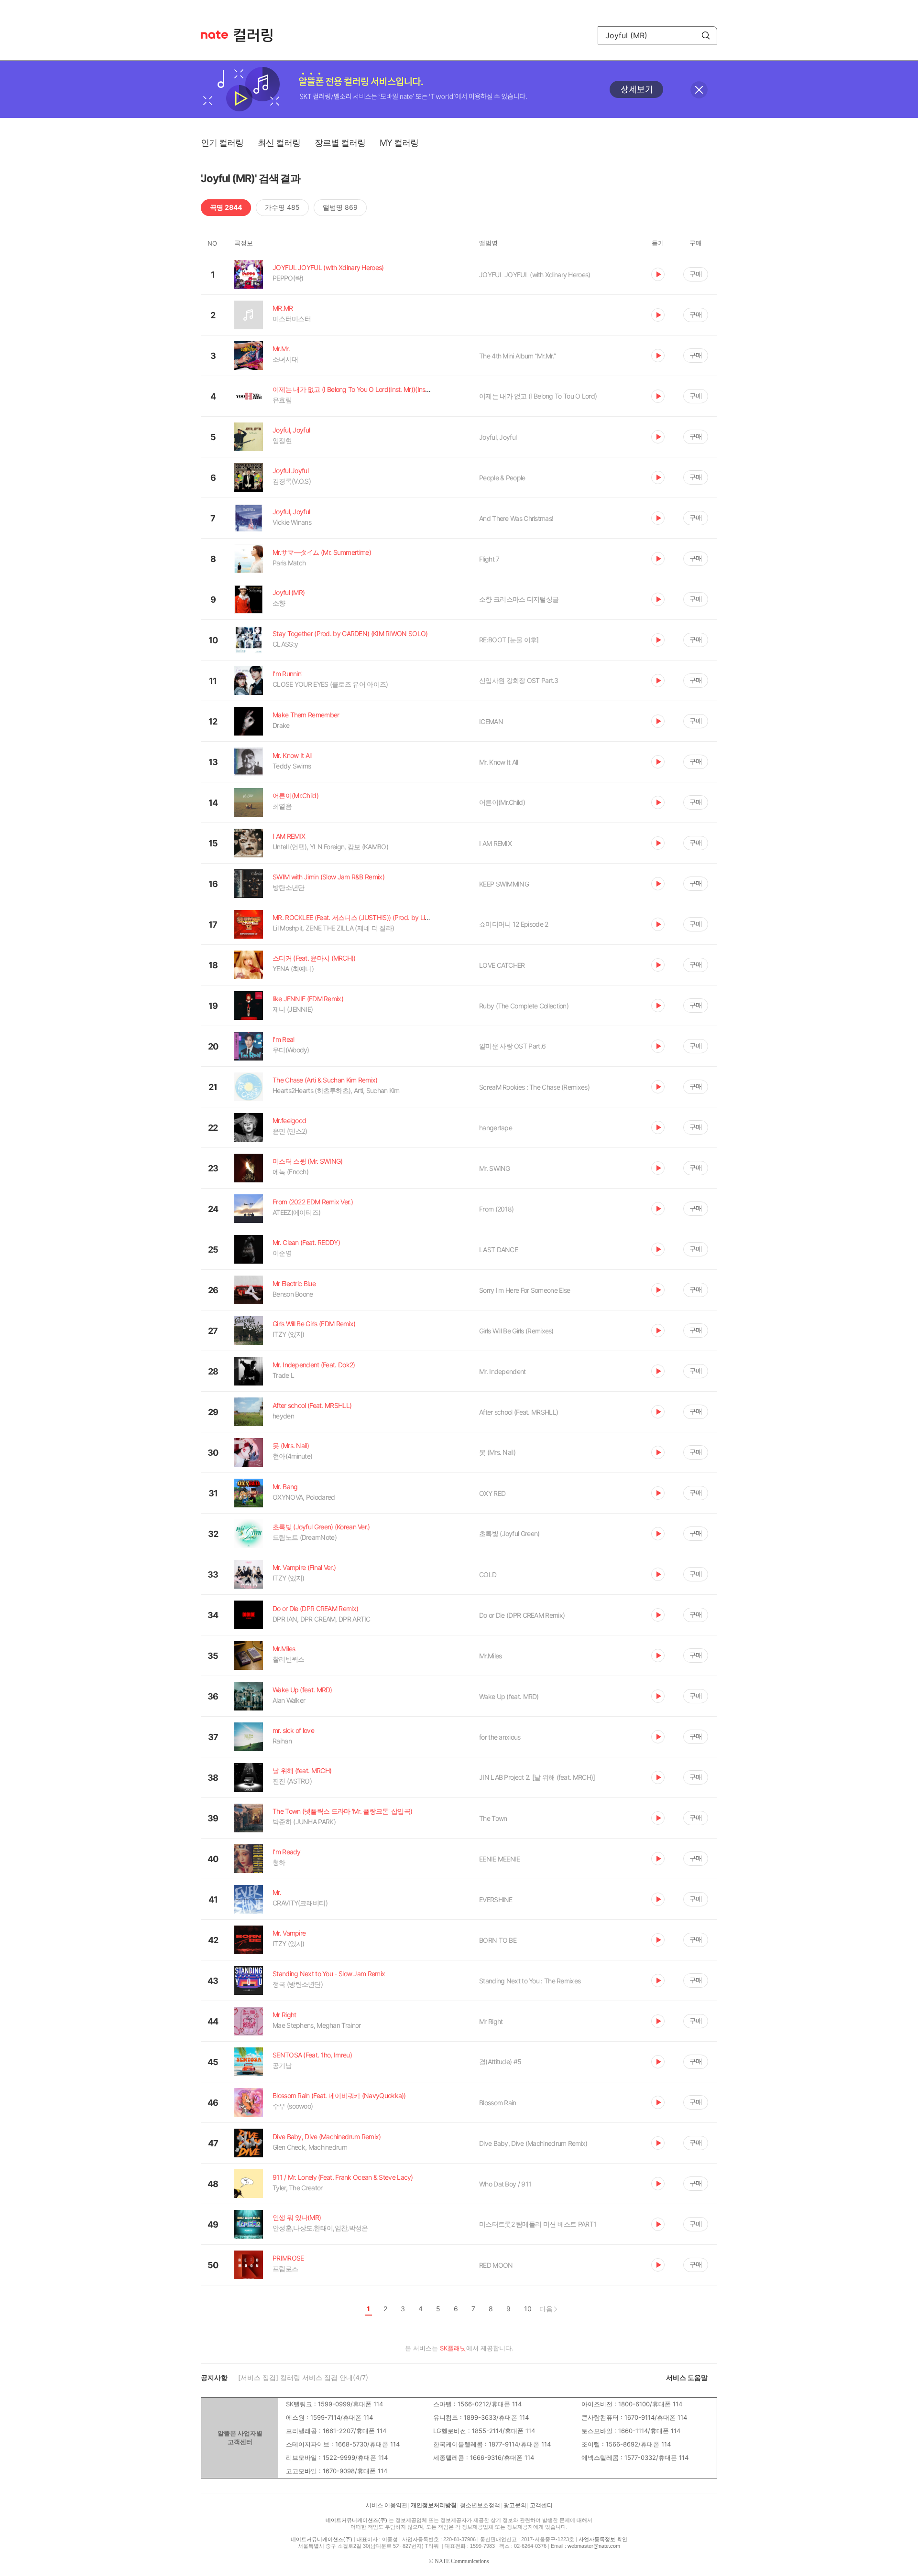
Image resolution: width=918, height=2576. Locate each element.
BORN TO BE (498, 1940)
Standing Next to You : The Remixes (530, 1981)
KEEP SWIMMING (504, 884)
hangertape (496, 1128)
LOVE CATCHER (502, 965)
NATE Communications (462, 2561)
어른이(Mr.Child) (502, 802)
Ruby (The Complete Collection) (524, 1006)
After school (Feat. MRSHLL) (519, 1412)
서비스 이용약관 (387, 2505)
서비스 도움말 (687, 2377)
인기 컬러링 (222, 143)
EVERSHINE (496, 1900)
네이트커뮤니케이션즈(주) (356, 2520)
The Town (493, 1818)
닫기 (699, 90)
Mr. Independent (503, 1371)
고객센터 (541, 2505)
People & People (502, 478)
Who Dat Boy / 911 (505, 2184)
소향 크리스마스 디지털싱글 (519, 599)
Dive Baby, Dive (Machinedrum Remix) (533, 2143)
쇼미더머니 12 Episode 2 (514, 924)
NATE (214, 35)
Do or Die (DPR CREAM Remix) (522, 1615)
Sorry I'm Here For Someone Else (525, 1290)
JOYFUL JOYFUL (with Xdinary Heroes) (535, 275)
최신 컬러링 (279, 143)
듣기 (658, 274)
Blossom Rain (498, 2103)
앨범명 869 (340, 207)
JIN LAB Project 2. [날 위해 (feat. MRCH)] (537, 1777)
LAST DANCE (498, 1250)
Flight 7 (489, 559)
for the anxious (500, 1737)
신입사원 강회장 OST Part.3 (519, 680)
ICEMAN (491, 721)
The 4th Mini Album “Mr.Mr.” (517, 356)
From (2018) (496, 1209)
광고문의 (515, 2505)
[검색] (706, 35)
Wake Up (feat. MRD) (509, 1696)
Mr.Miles (490, 1656)
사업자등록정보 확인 (603, 2539)
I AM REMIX (495, 843)
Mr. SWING (495, 1168)
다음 (546, 2309)
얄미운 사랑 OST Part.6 (512, 1046)
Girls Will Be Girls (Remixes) (516, 1331)
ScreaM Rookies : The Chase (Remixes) (534, 1087)
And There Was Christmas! (516, 518)
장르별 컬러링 (340, 143)
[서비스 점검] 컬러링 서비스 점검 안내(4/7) (303, 2377)
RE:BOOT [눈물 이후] (509, 640)
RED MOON (496, 2265)
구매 (696, 274)
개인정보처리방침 (434, 2505)
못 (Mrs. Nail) (497, 1452)
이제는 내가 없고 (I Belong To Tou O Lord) (538, 396)
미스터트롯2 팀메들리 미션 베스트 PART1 (538, 2224)
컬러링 (258, 35)
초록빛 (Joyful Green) (509, 1533)
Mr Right (491, 2021)
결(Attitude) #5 (500, 2062)
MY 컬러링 (399, 143)
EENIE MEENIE (500, 1859)
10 (528, 2309)
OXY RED (492, 1493)
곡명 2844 (226, 207)
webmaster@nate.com (594, 2546)
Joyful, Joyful (498, 437)
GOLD (488, 1575)
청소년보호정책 (480, 2505)
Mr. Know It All (499, 762)
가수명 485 (282, 207)
